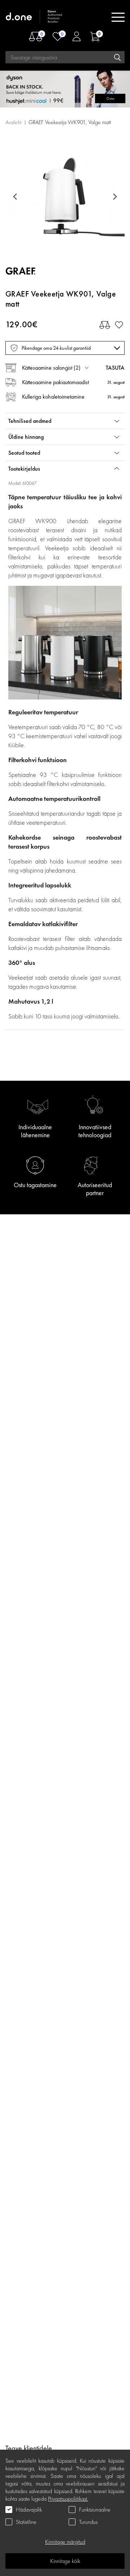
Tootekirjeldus (24, 469)
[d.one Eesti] (34, 17)
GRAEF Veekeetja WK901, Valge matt (70, 122)
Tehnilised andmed (30, 421)
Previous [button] (16, 197)
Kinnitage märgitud (65, 2542)
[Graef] (38, 273)
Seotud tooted (24, 453)
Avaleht (13, 122)
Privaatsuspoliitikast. (68, 2499)
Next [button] (114, 197)
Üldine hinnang (26, 437)
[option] (65, 197)
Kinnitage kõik (65, 2561)
